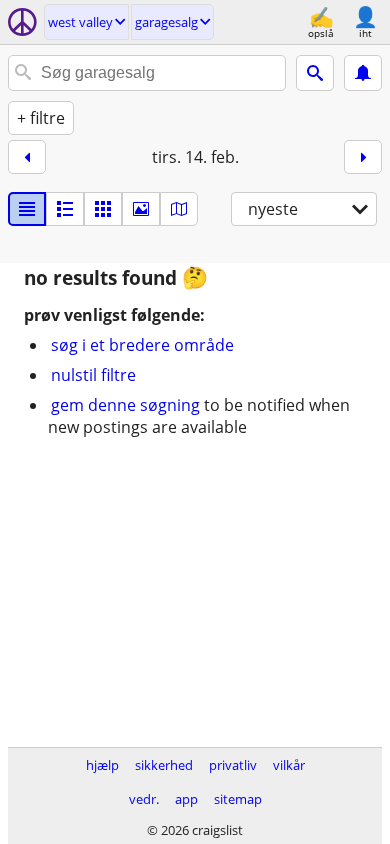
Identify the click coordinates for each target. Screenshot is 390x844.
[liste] (27, 209)
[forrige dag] (27, 157)
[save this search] (363, 73)
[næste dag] (363, 157)
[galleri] (141, 209)
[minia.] (65, 209)
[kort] (179, 209)
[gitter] (103, 209)
